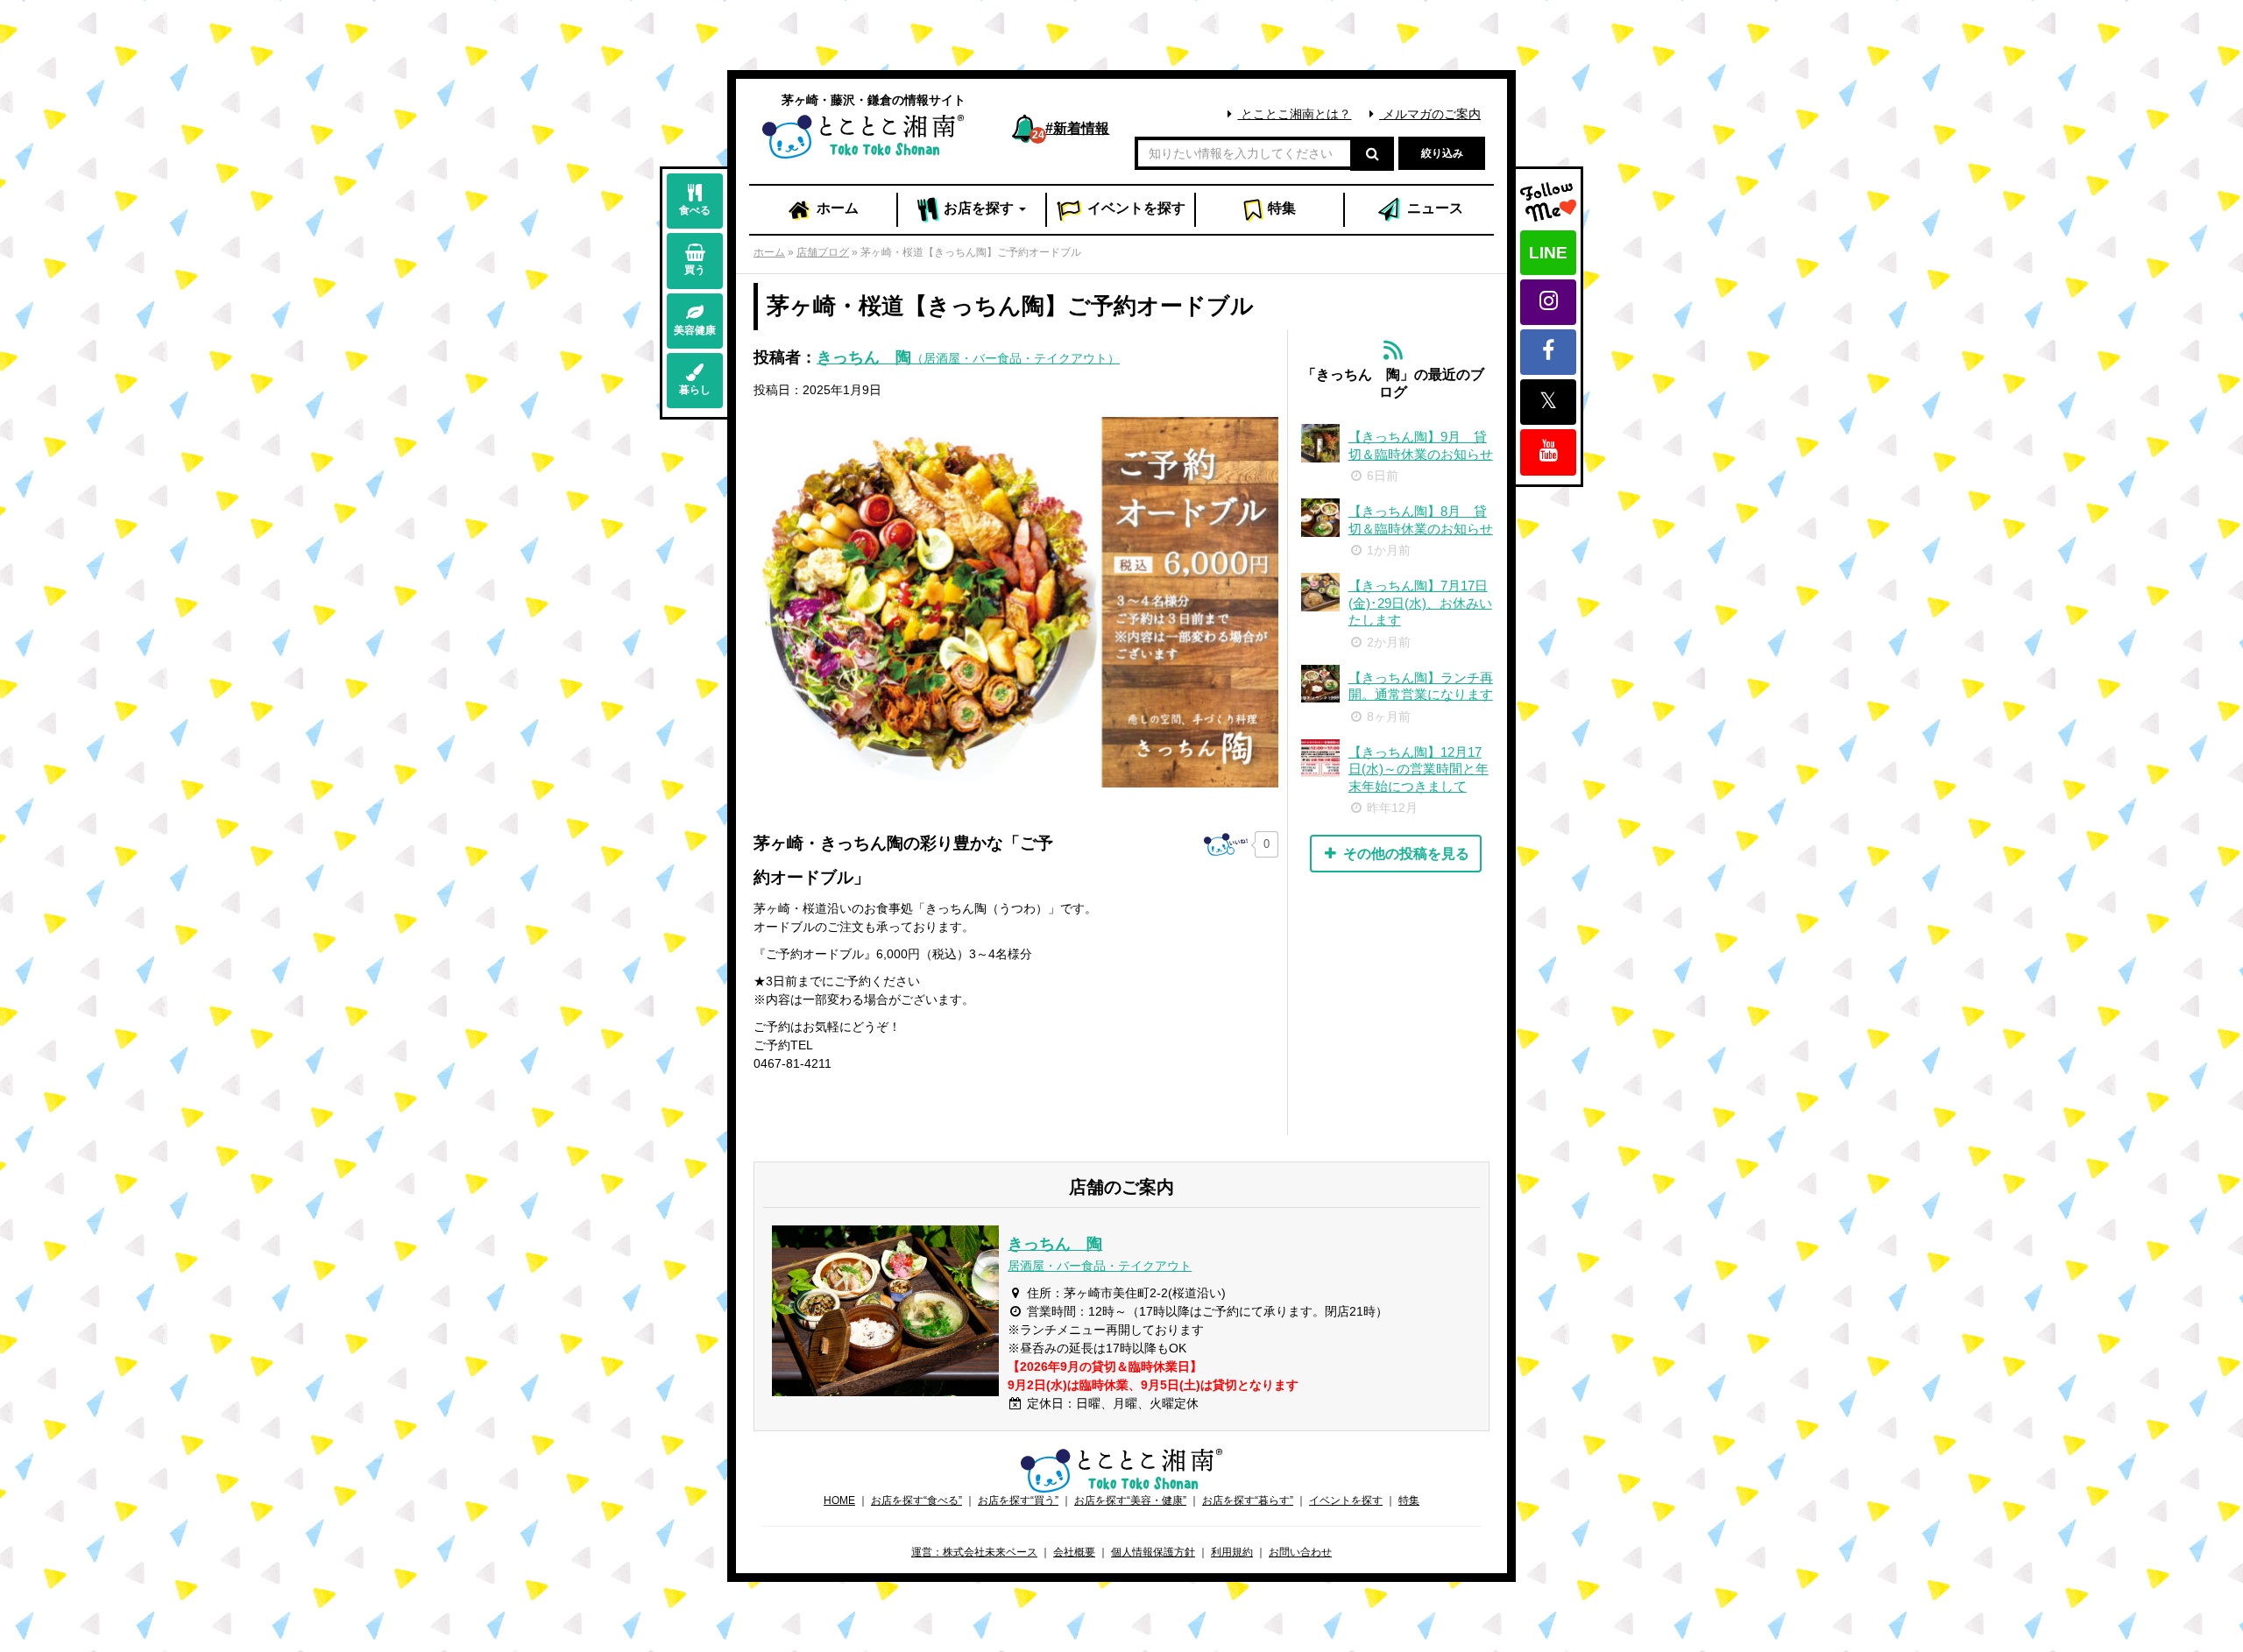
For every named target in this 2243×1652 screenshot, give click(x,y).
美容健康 (695, 330)
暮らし (695, 390)
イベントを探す (1346, 1500)
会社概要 (1074, 1552)
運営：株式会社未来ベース (974, 1552)
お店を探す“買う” (1018, 1500)
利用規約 (1232, 1552)
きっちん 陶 (968, 357)
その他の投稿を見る (1405, 854)
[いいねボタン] (1226, 844)
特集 (1280, 208)
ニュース (1433, 208)
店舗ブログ (823, 252)
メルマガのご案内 (1430, 114)
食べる (695, 210)
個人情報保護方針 (1153, 1552)
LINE (1548, 253)
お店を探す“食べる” (916, 1500)
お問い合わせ (1300, 1552)
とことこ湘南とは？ (1294, 114)
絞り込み (1442, 153)
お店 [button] (977, 208)
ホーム (836, 208)
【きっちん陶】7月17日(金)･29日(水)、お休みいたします (1420, 603)
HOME (839, 1500)
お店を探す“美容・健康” (1130, 1500)
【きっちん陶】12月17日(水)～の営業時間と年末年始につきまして (1419, 769)
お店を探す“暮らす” (1248, 1500)
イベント (1135, 208)
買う (695, 270)
